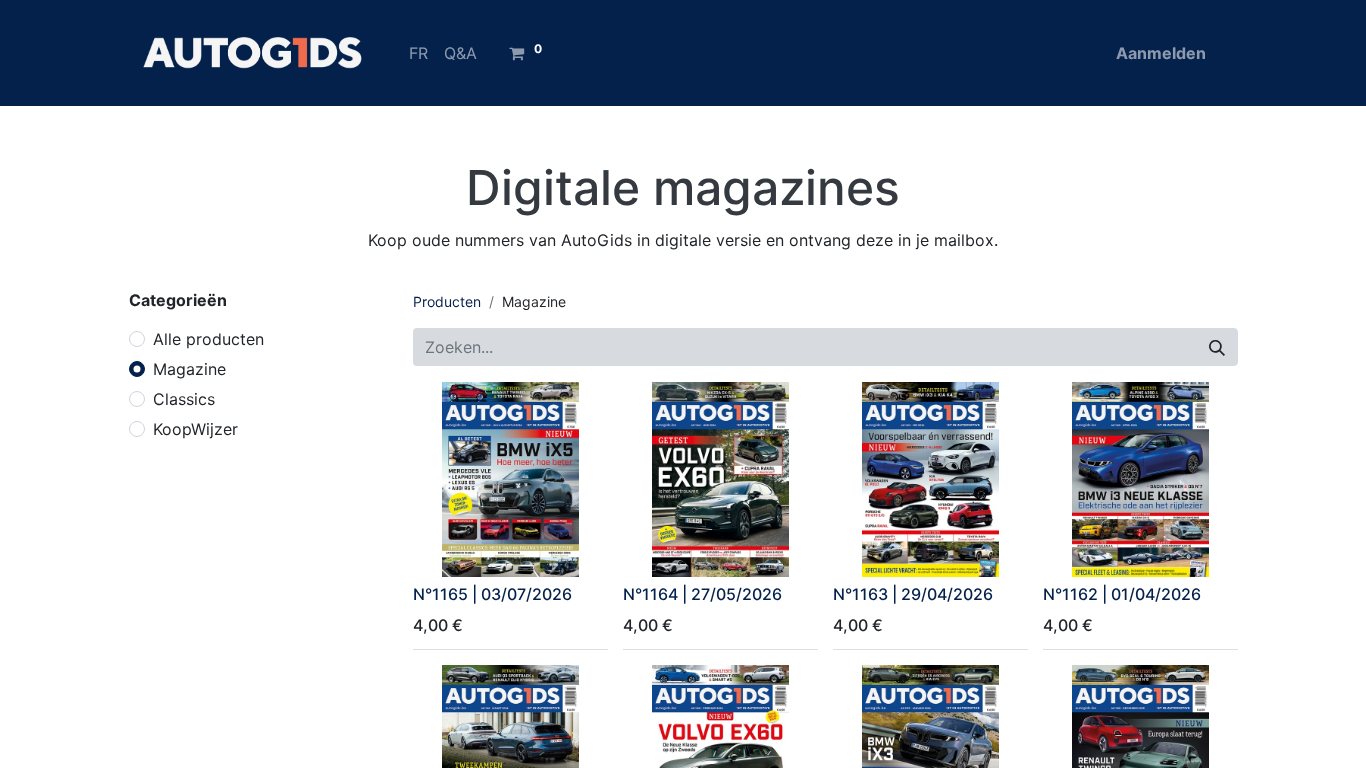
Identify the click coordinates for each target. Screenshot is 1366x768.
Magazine (189, 369)
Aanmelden (1161, 53)
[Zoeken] (1217, 347)
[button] (441, 550)
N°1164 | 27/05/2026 (702, 594)
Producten (447, 301)
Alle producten (208, 339)
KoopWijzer (195, 429)
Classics (184, 399)
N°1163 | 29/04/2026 (913, 594)
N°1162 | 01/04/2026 (1122, 594)
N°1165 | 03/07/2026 (492, 594)
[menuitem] (418, 53)
